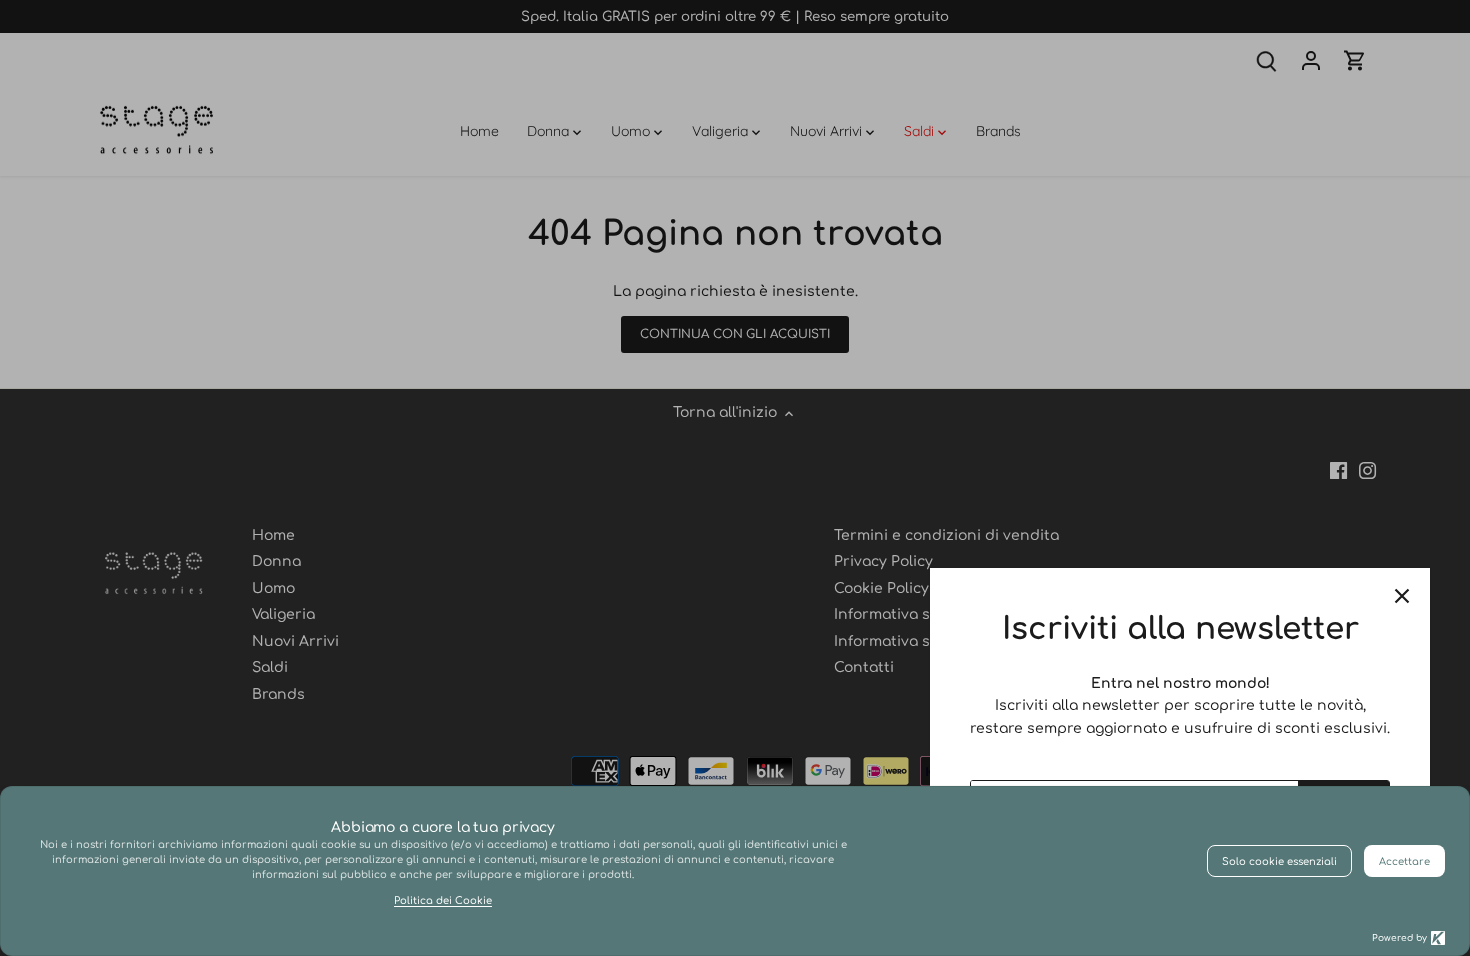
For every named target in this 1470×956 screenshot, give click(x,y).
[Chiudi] (1402, 596)
